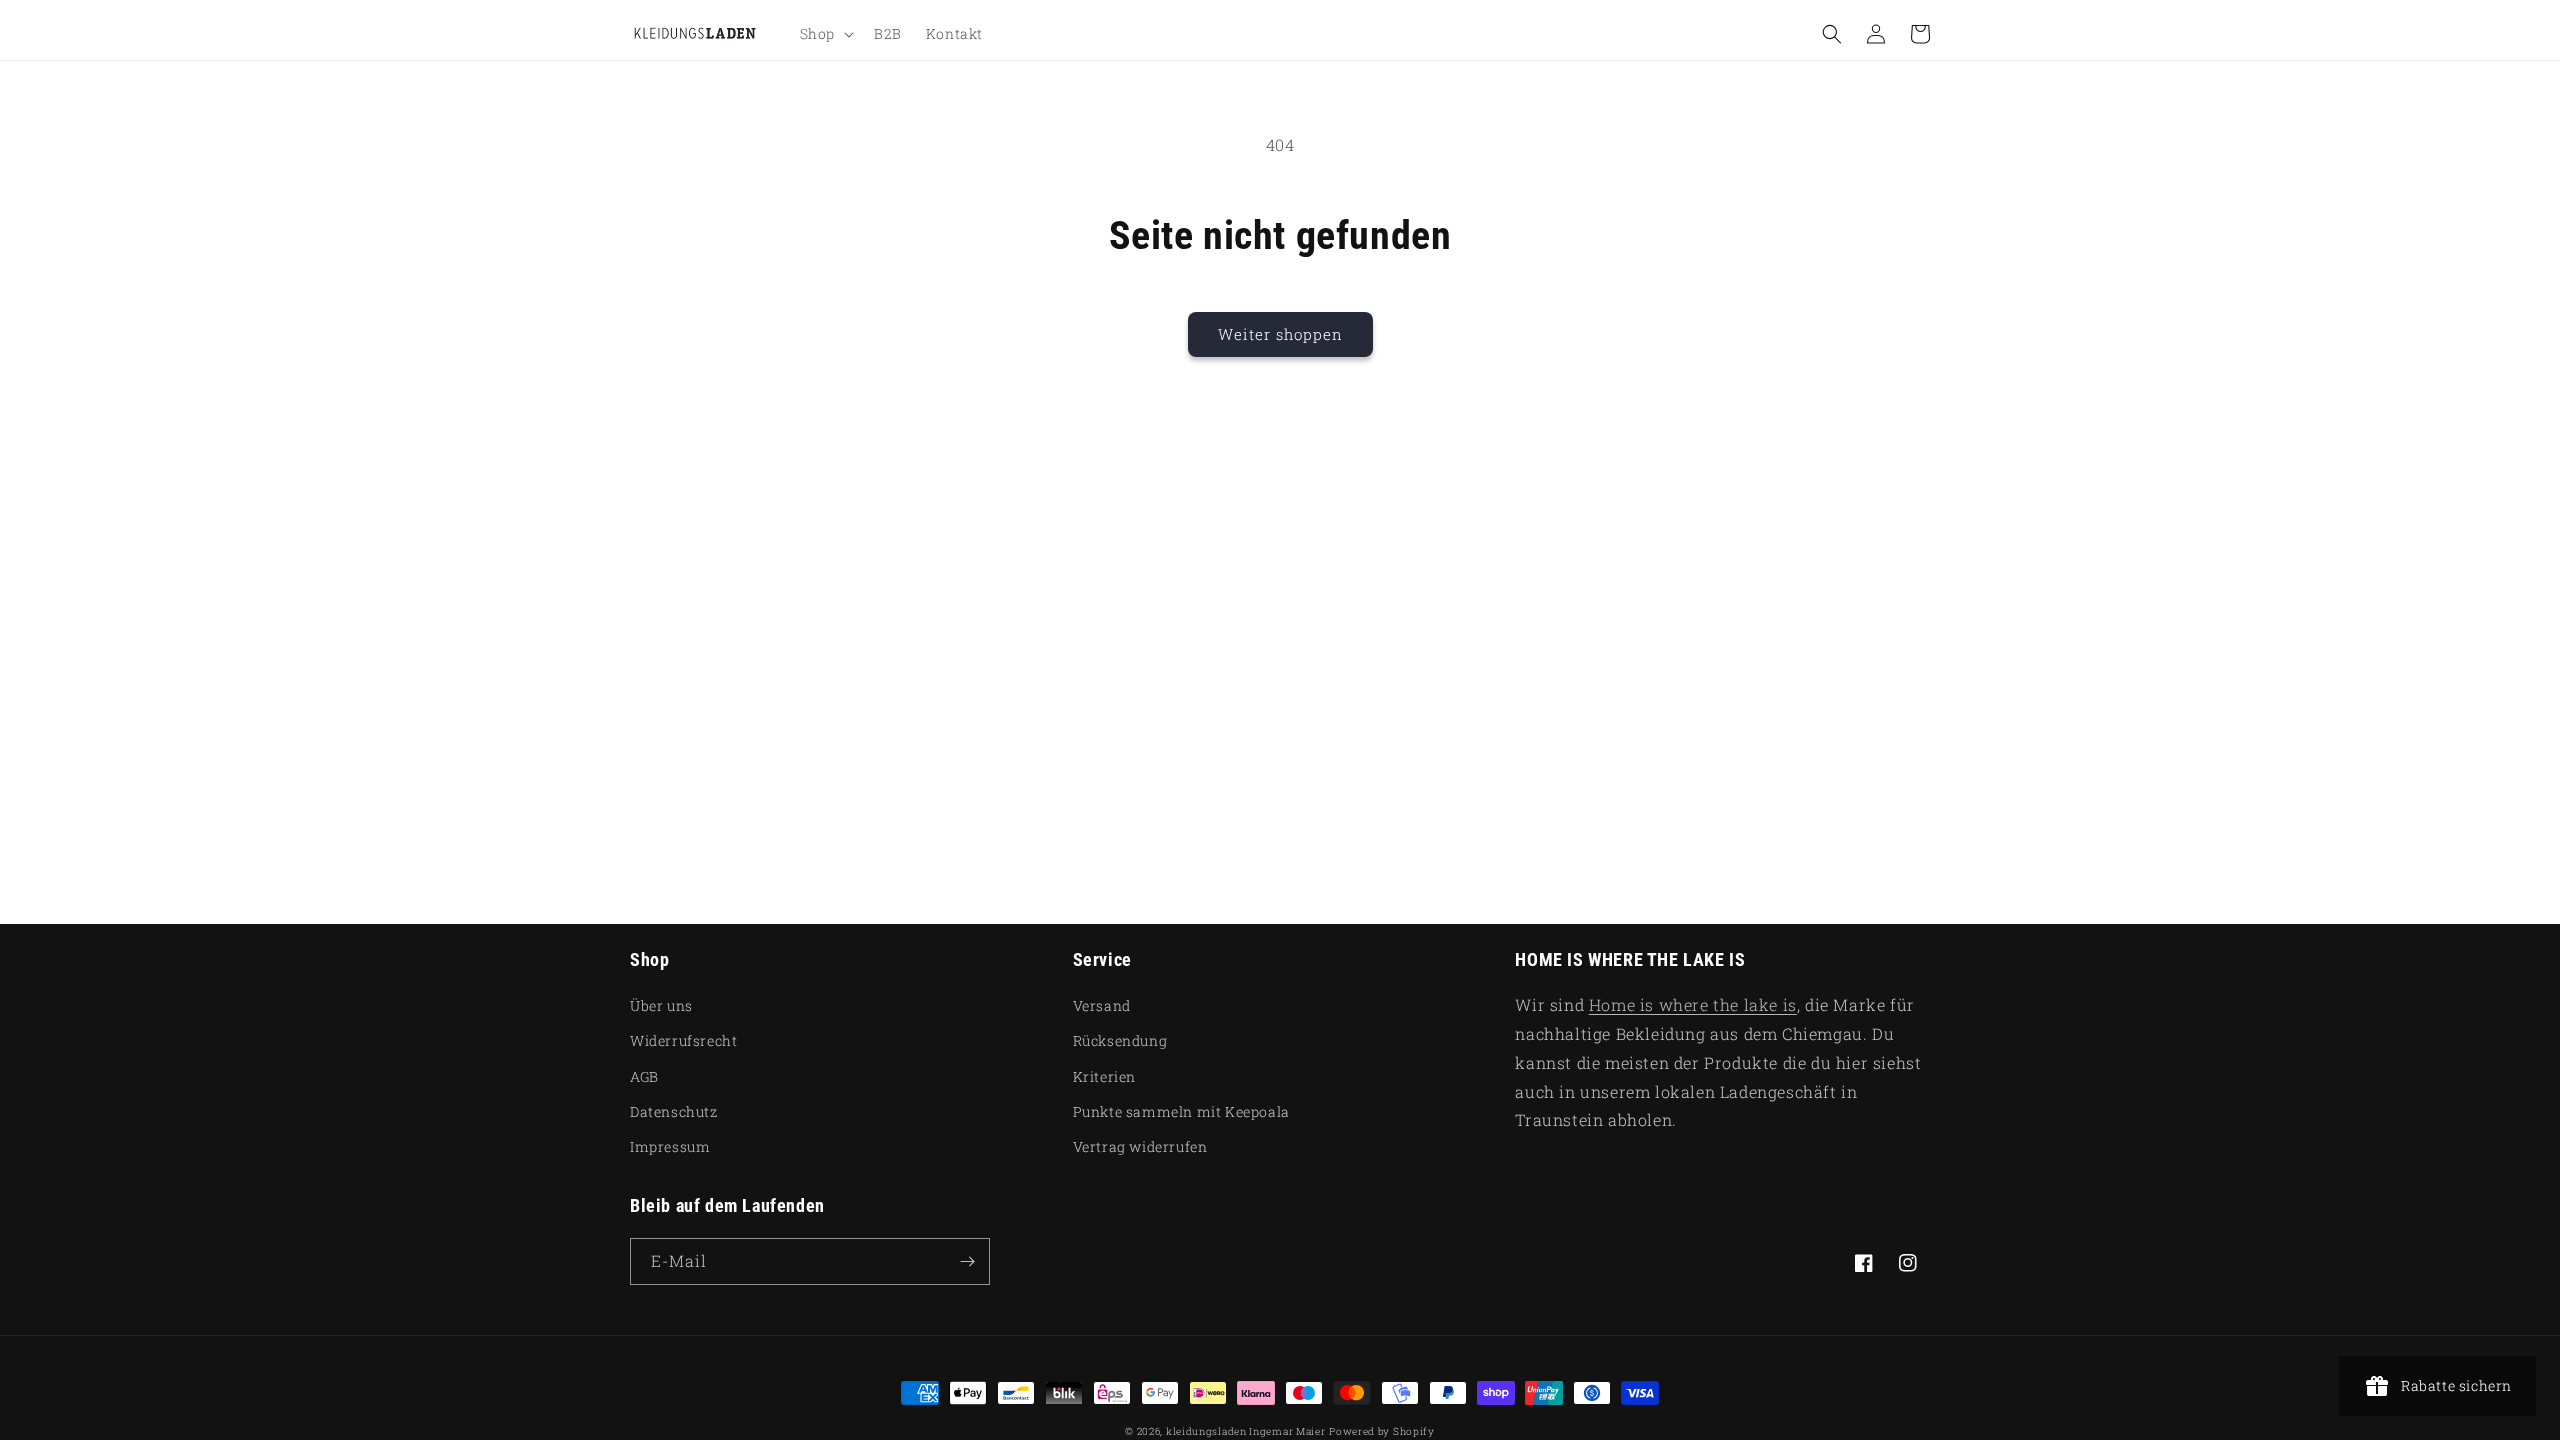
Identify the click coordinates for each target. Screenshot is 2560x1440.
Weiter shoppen (1280, 334)
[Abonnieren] (967, 1261)
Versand (1102, 1005)
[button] (825, 34)
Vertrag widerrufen (1140, 1146)
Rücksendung (1120, 1040)
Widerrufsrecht (683, 1040)
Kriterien (1104, 1076)
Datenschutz (674, 1111)
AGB (644, 1076)
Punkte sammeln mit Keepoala (1181, 1111)
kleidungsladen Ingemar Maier (1246, 1431)
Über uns (661, 1005)
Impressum (670, 1146)
